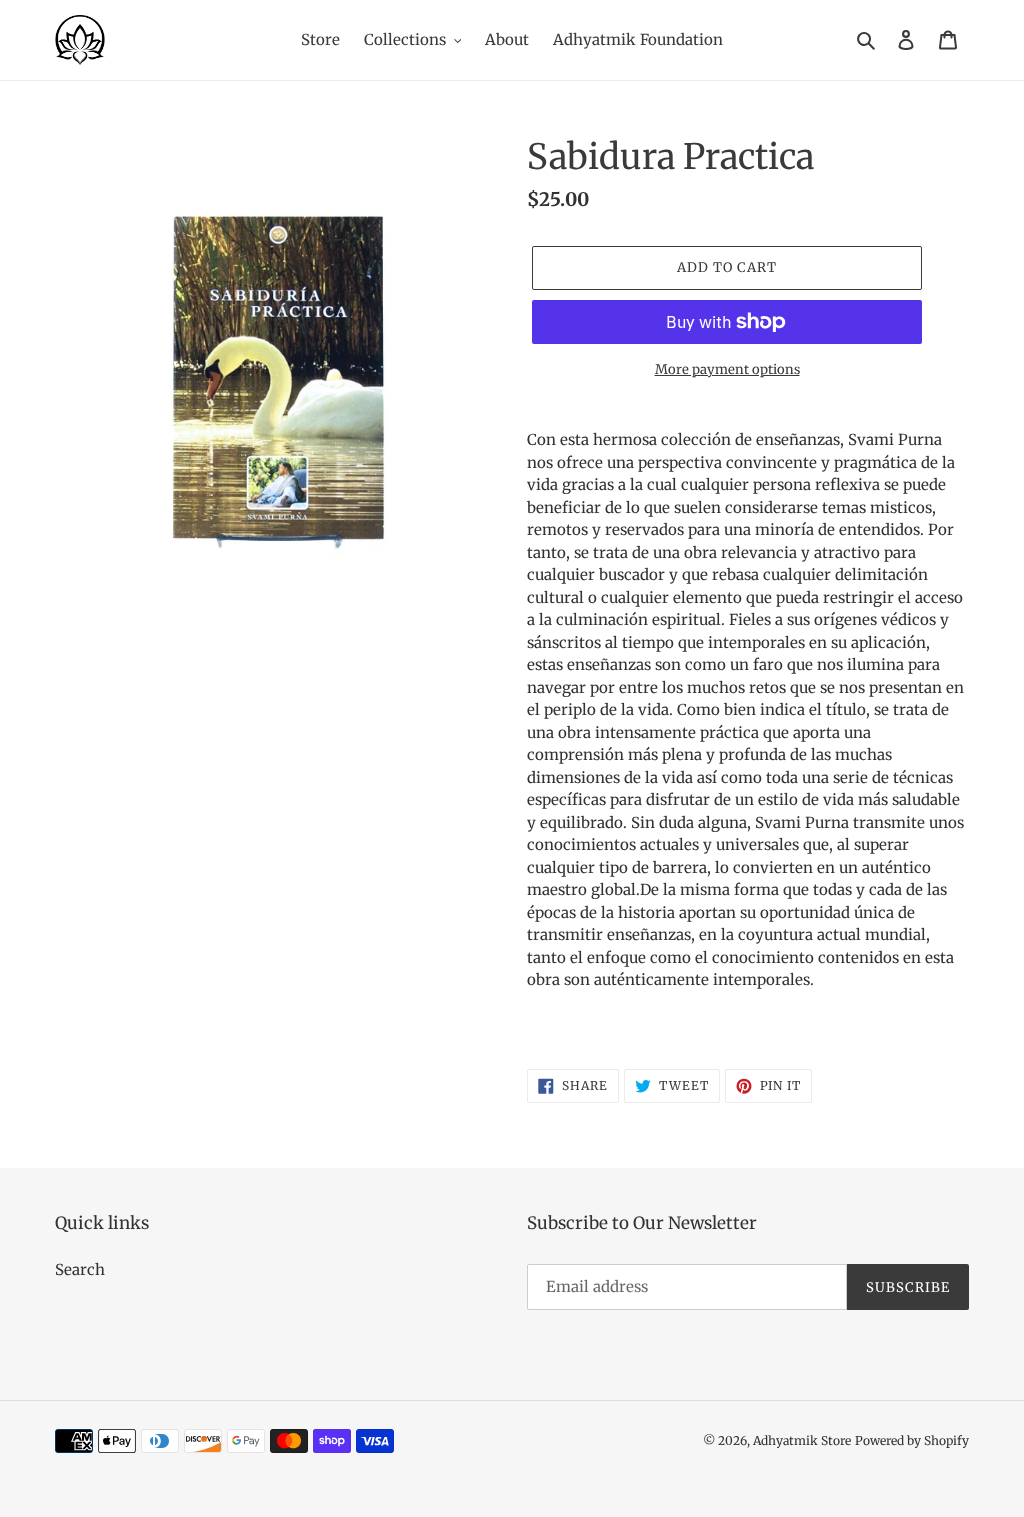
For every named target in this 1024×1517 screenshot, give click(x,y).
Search (80, 1269)
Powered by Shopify (912, 1440)
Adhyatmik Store (802, 1440)
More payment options (727, 369)
